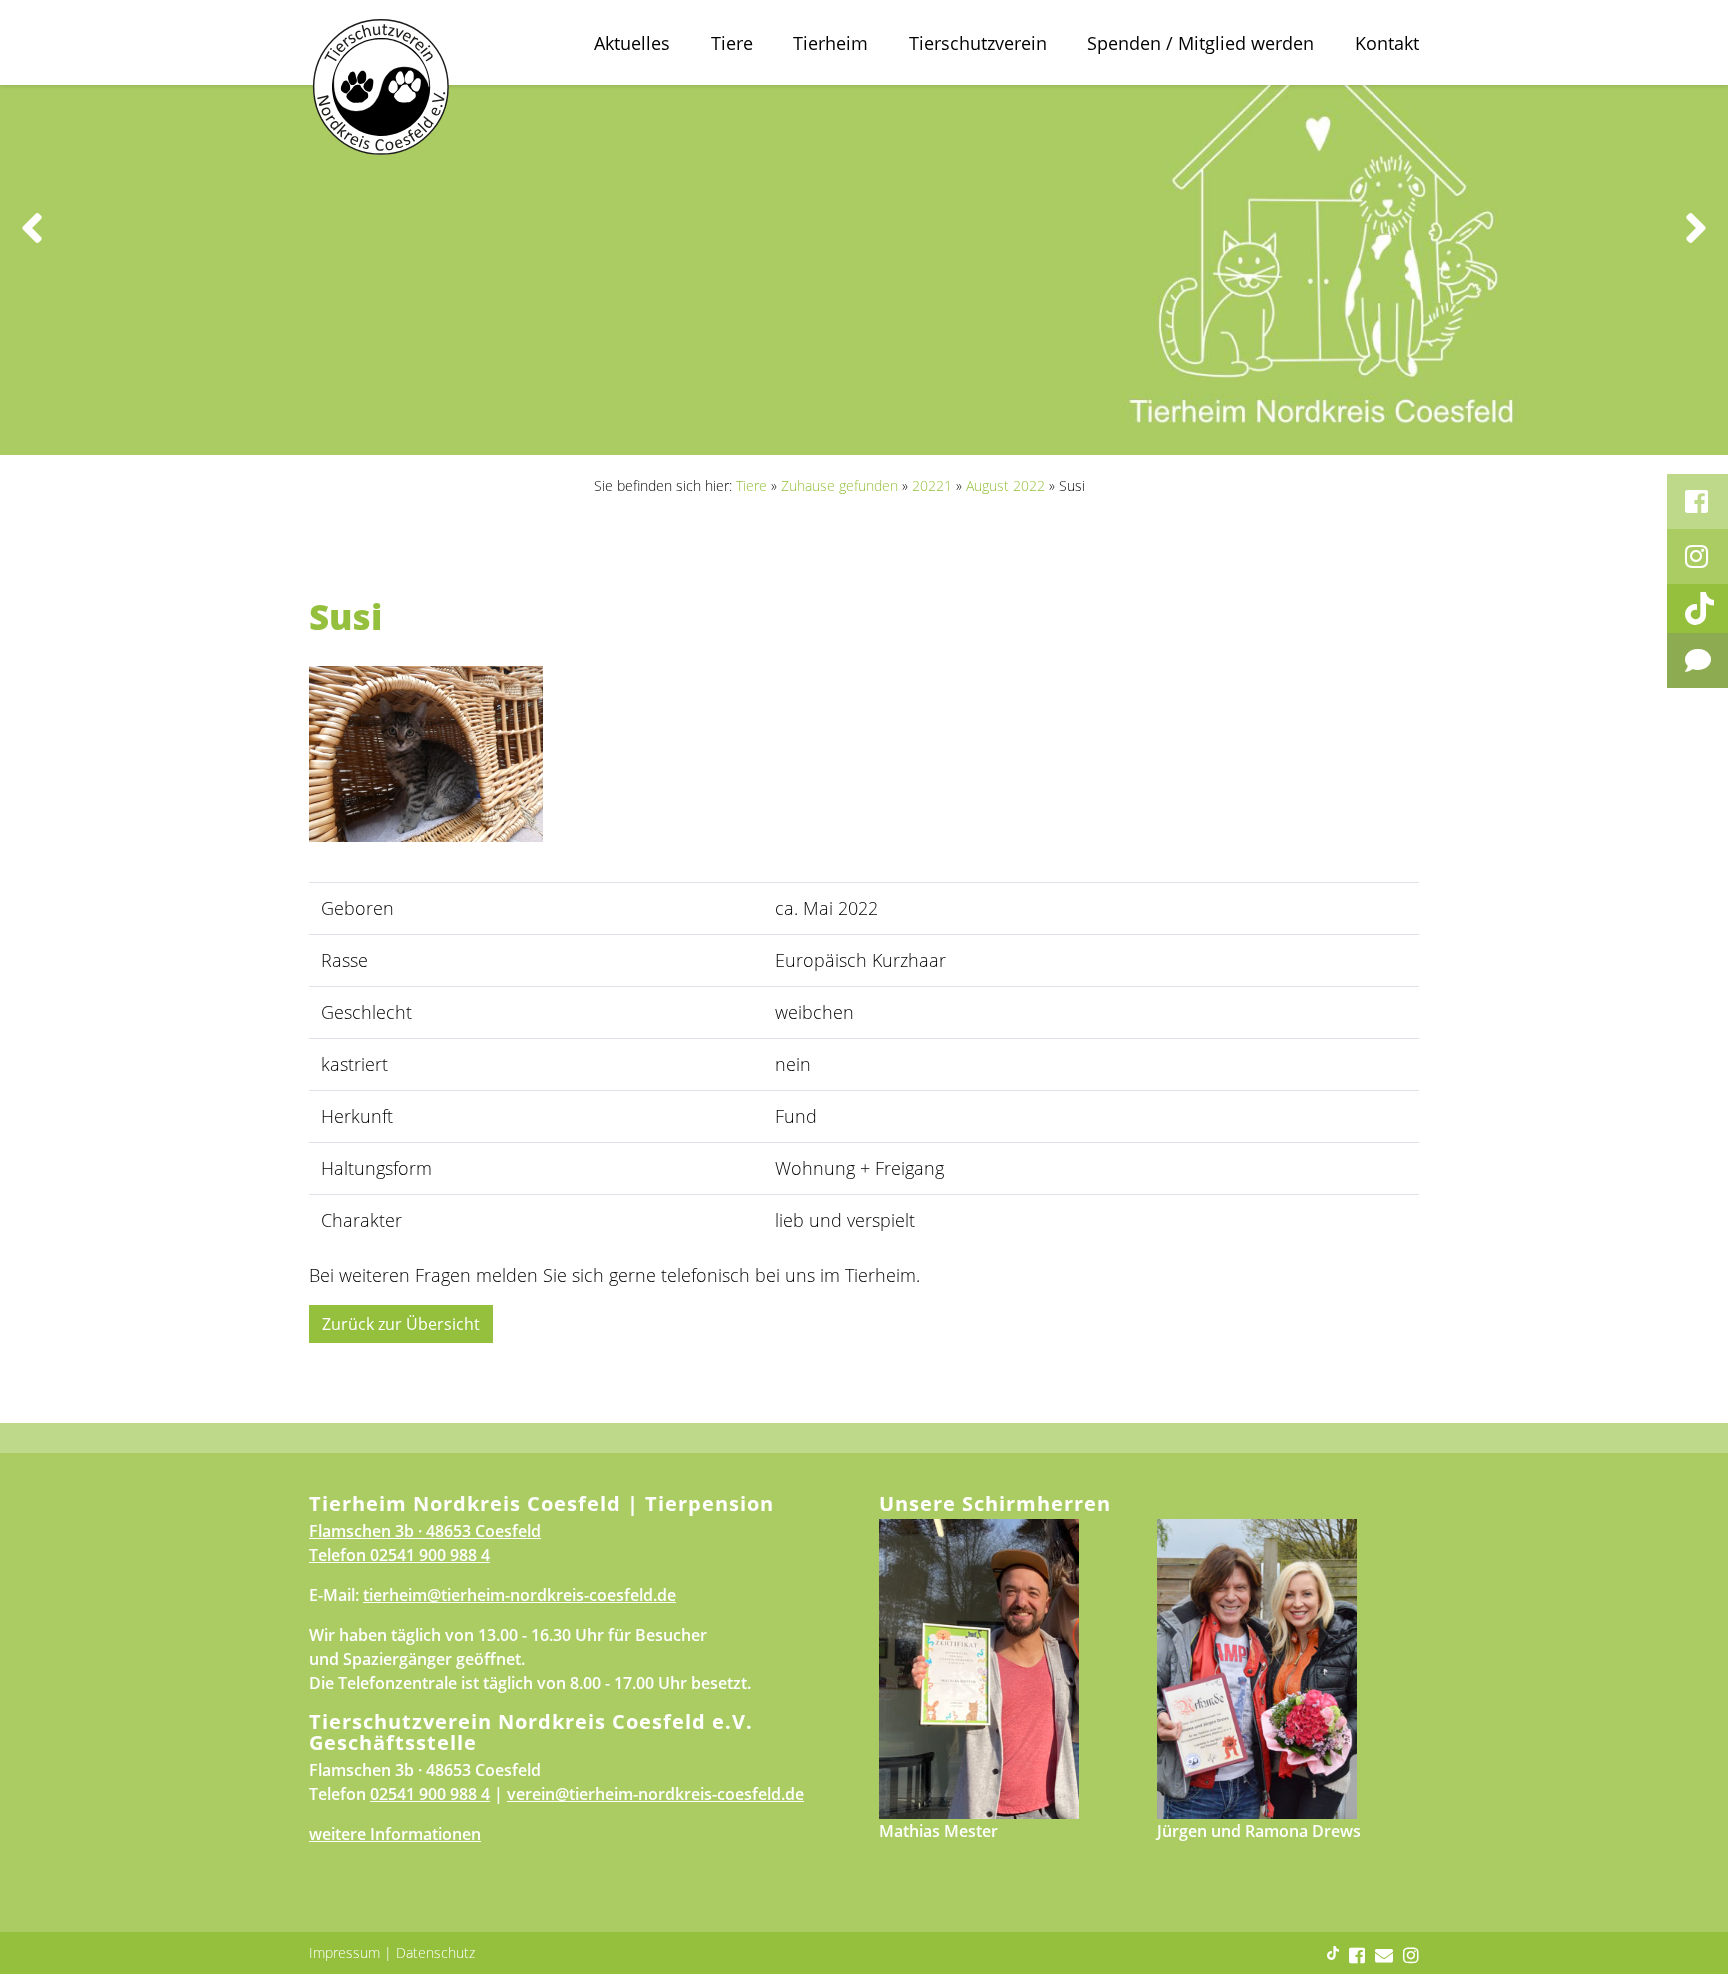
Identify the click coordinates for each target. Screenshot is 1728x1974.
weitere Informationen (395, 1834)
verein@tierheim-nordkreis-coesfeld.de (655, 1794)
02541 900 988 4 (430, 1555)
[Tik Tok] (1697, 608)
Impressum (344, 1952)
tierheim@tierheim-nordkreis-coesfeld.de (519, 1595)
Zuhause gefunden (839, 485)
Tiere (732, 43)
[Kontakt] (1697, 660)
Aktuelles (632, 43)
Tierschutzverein (978, 43)
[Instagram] (1697, 556)
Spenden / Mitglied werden (1200, 43)
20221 (932, 485)
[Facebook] (1697, 501)
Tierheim (830, 43)
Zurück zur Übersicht (401, 1324)
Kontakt (1387, 43)
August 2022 (1005, 485)
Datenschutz (435, 1952)
